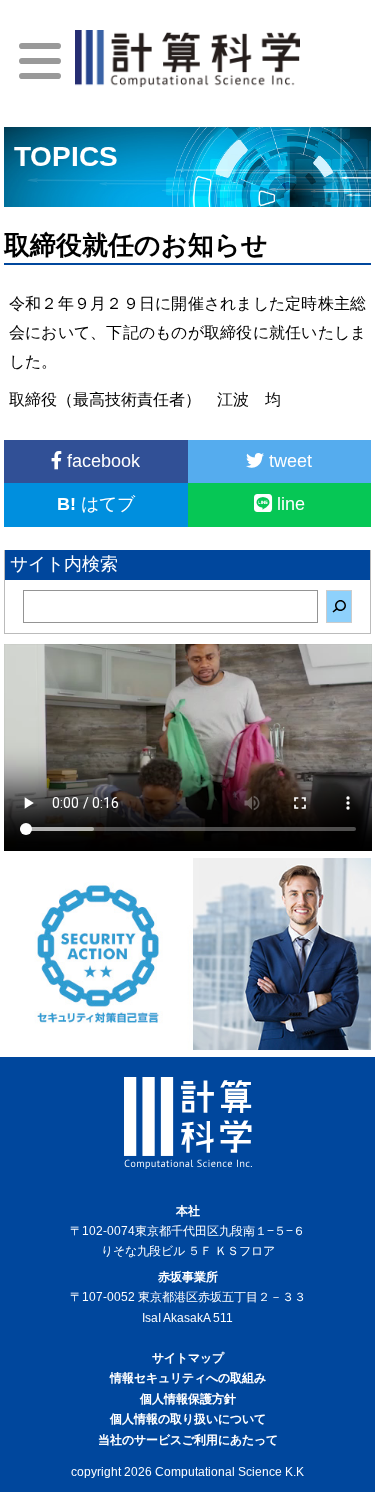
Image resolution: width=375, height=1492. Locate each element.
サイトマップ (188, 1358)
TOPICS (66, 156)
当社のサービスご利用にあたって (188, 1440)
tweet (288, 461)
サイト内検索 (64, 564)
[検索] (339, 606)
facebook (101, 461)
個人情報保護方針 (188, 1399)
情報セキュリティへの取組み (188, 1378)
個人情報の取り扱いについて (188, 1419)
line (288, 504)
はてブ (96, 504)
